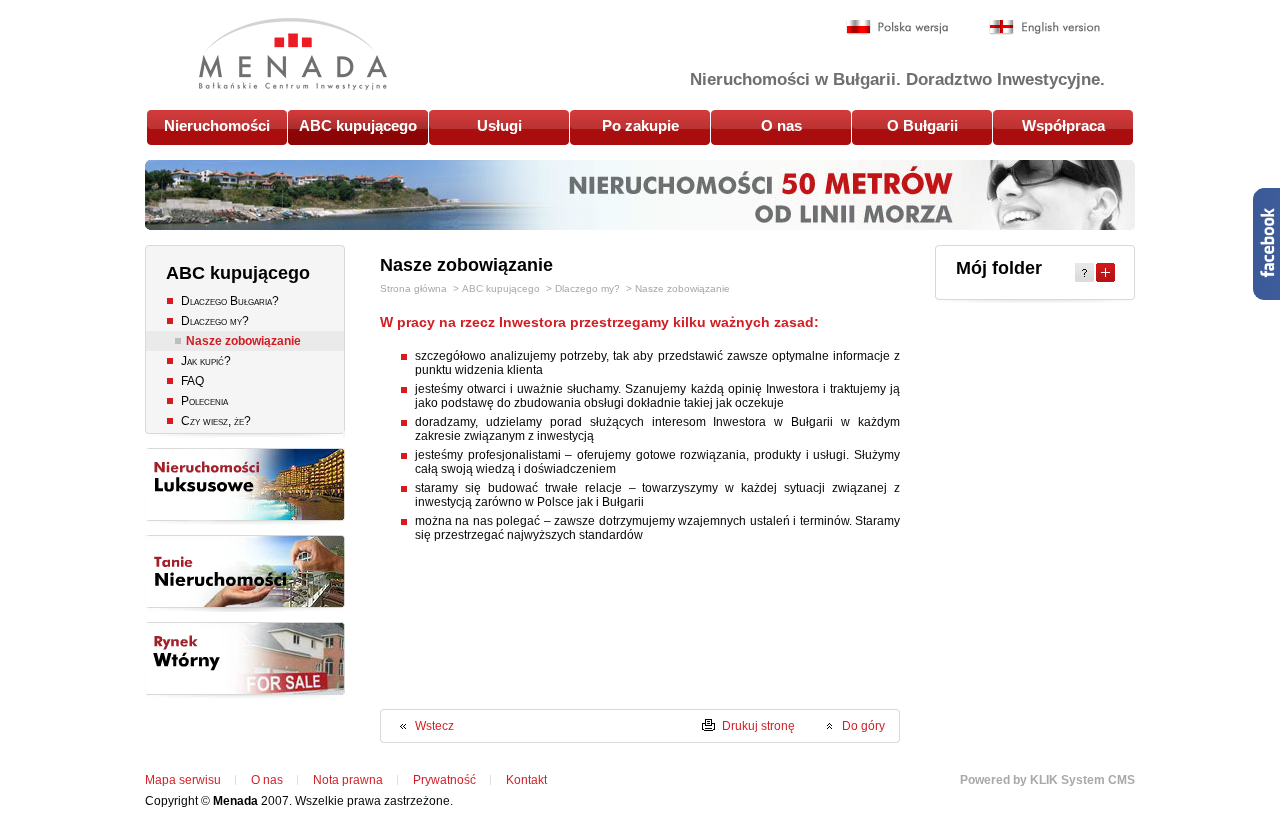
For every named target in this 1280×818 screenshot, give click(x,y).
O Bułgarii (922, 125)
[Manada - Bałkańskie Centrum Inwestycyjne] (293, 54)
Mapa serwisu (183, 780)
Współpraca (1063, 125)
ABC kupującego (358, 125)
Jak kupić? (206, 361)
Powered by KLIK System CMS (1047, 780)
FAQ (192, 381)
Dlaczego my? (215, 321)
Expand (1105, 272)
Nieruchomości (217, 125)
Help (1084, 272)
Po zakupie (640, 125)
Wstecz (434, 726)
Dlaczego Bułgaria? (230, 301)
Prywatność (444, 780)
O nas (781, 125)
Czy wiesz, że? (216, 421)
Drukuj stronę (758, 726)
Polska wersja (897, 27)
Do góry (863, 726)
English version (1044, 27)
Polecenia (204, 401)
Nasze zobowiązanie (243, 341)
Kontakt (526, 780)
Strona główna (413, 288)
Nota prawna (348, 780)
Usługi (499, 125)
